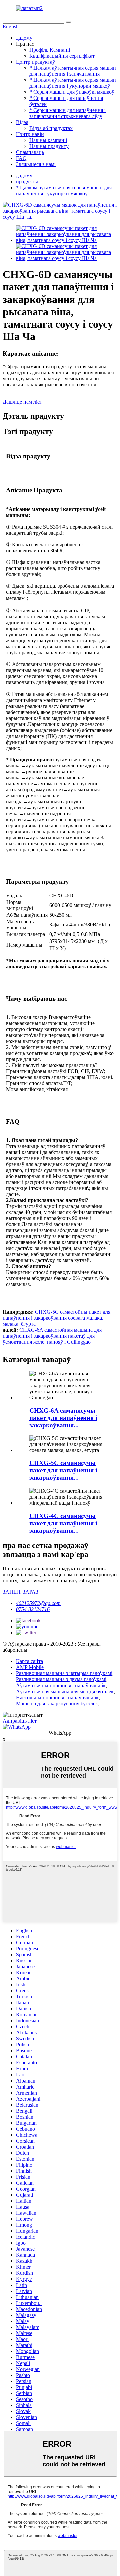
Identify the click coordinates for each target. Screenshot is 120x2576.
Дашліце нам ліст (22, 402)
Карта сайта (29, 1661)
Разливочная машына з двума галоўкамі (61, 1679)
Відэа (22, 122)
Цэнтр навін (30, 134)
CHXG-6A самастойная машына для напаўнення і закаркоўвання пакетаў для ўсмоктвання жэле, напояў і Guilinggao (52, 1336)
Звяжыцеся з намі (36, 164)
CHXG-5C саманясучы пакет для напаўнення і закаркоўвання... (63, 1470)
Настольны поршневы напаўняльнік (57, 1697)
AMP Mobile (30, 1667)
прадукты (27, 181)
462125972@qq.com (38, 1603)
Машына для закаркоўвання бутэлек (57, 1703)
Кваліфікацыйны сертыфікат (62, 56)
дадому (24, 38)
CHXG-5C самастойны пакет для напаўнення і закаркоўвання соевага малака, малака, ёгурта (56, 1318)
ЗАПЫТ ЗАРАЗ (20, 1592)
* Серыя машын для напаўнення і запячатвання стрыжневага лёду (67, 113)
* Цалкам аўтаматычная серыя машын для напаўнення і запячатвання (73, 71)
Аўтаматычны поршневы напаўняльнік (61, 1685)
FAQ (21, 158)
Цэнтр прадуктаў (35, 62)
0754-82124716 (33, 1609)
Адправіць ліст (20, 1721)
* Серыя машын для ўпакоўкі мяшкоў (72, 92)
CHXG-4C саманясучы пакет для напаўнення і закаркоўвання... (63, 1523)
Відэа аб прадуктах (51, 128)
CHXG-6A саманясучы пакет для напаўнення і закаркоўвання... (63, 1418)
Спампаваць (30, 152)
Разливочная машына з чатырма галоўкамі (64, 1673)
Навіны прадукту (49, 146)
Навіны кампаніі (48, 140)
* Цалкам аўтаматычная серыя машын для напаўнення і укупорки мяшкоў (73, 83)
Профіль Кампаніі (50, 50)
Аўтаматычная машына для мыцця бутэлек (65, 1691)
